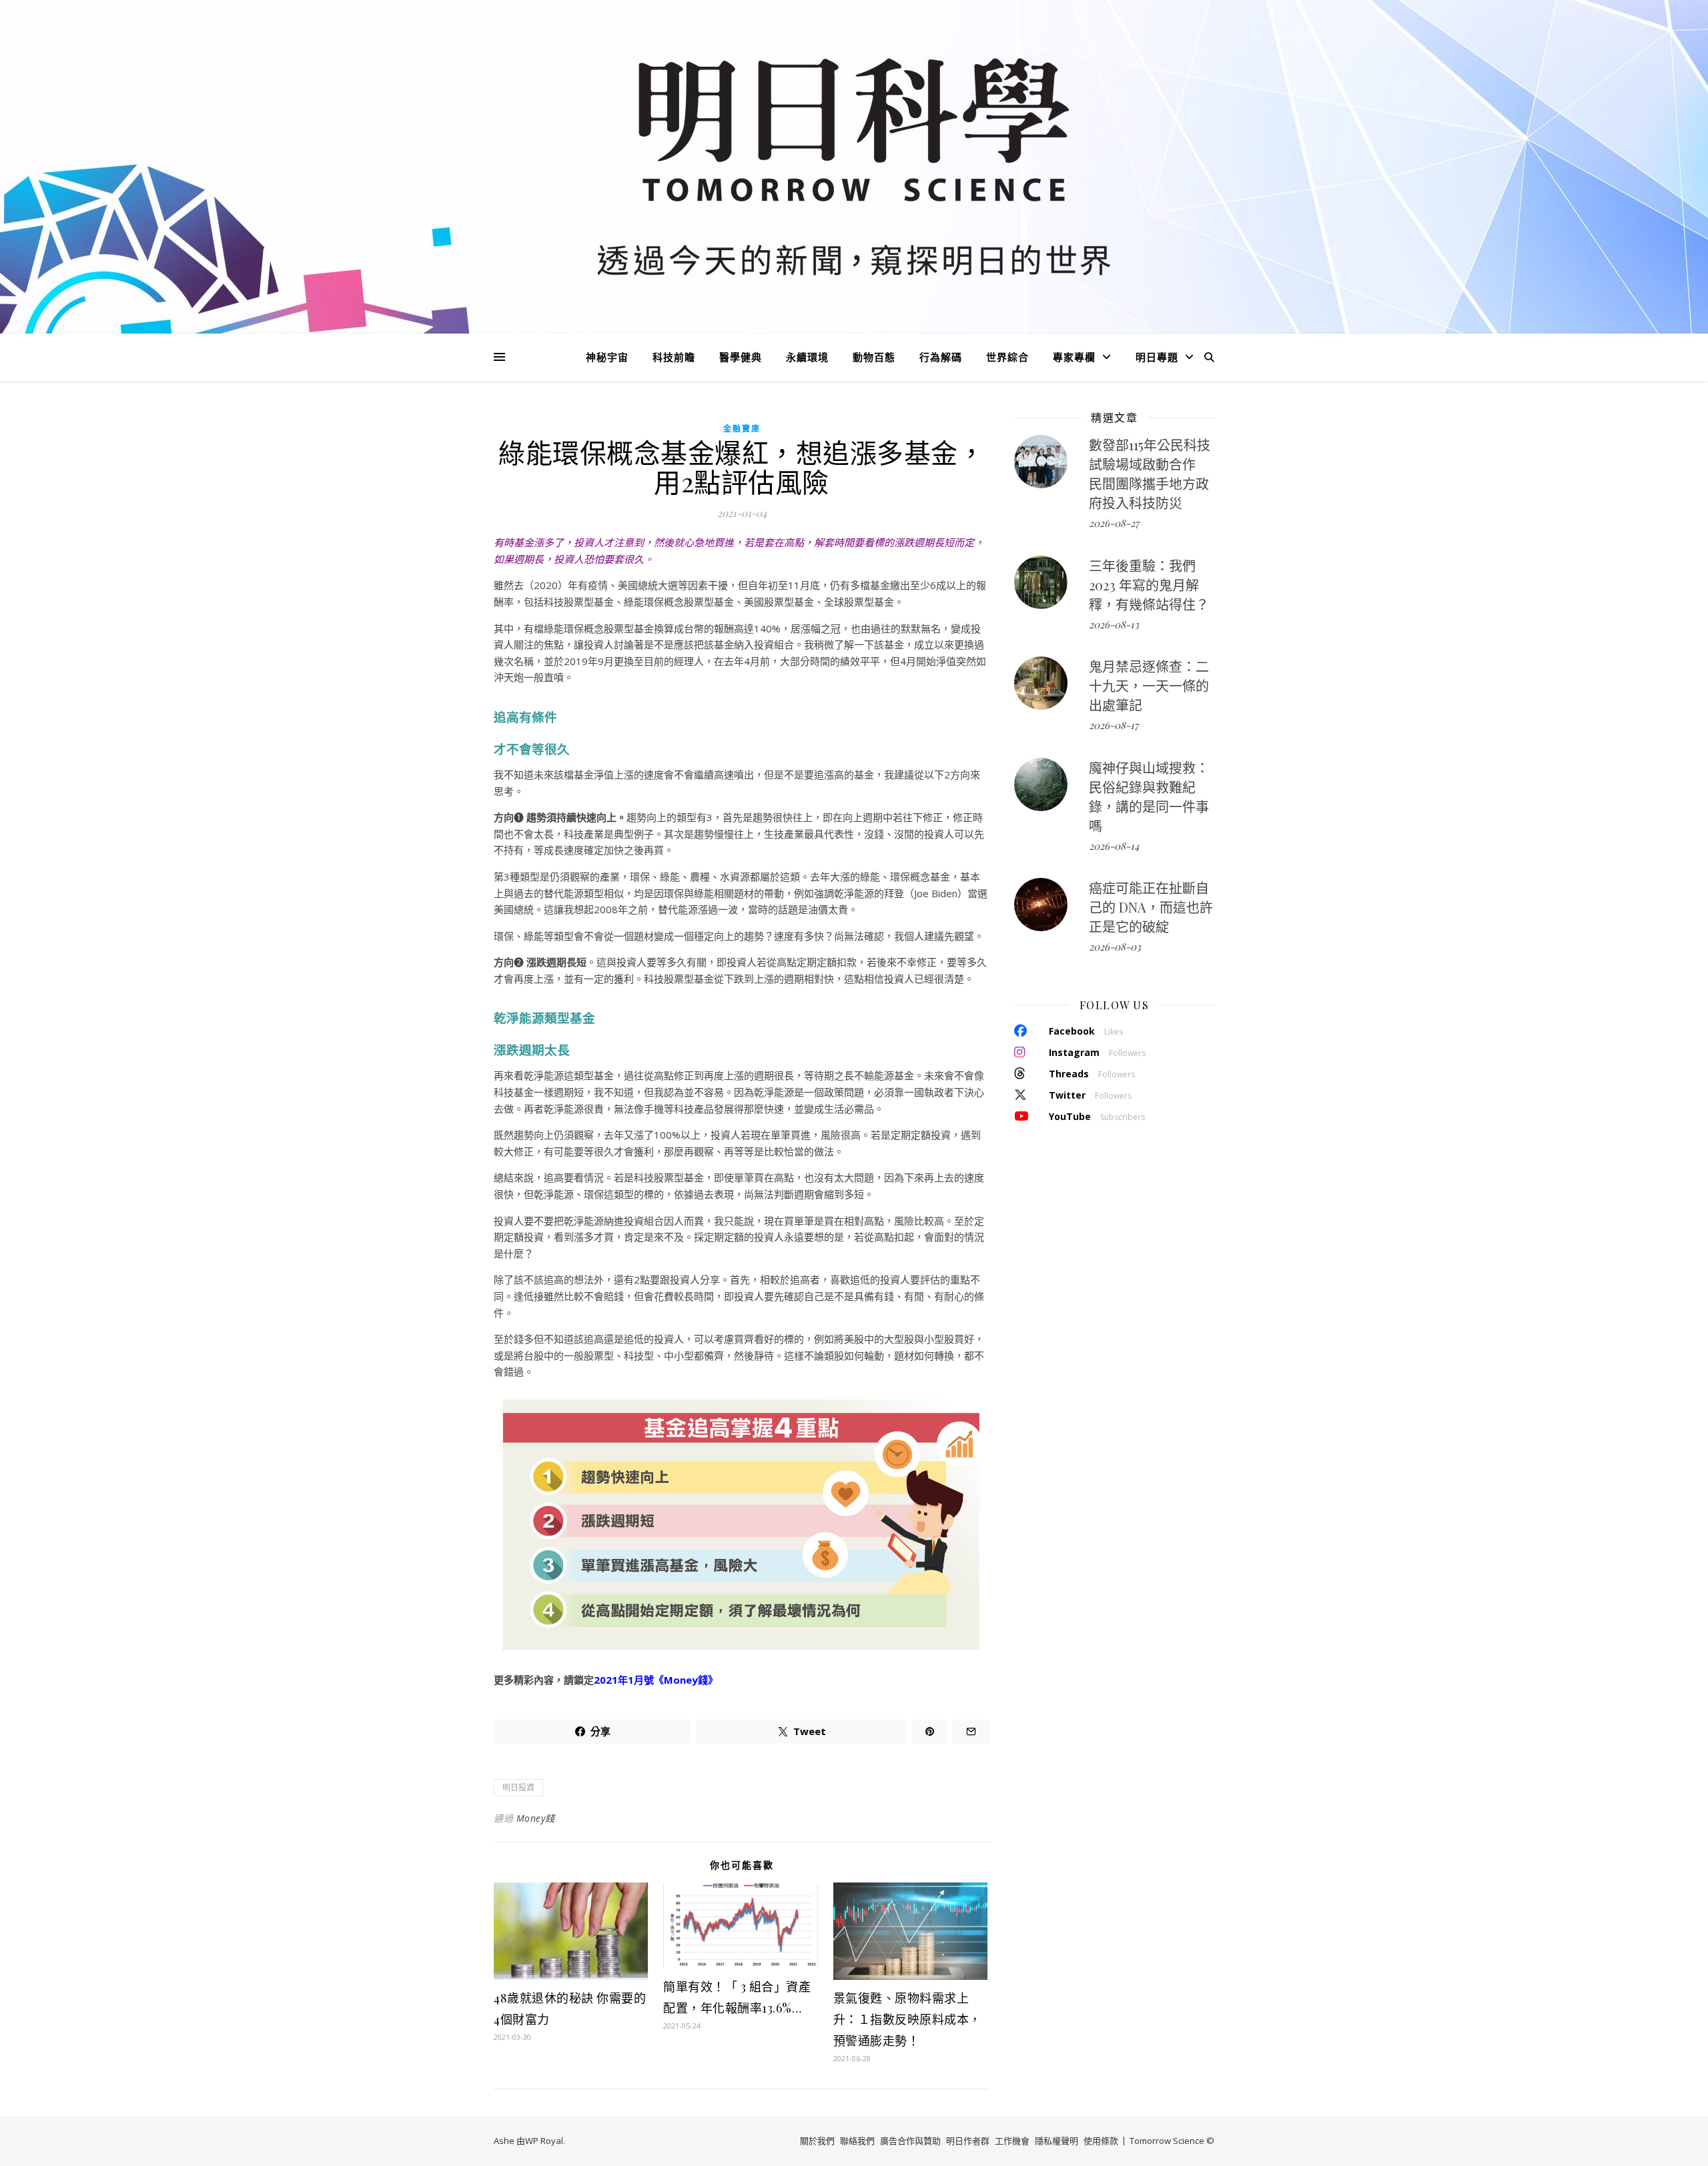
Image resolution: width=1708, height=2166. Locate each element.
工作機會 (1012, 2141)
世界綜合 (1007, 357)
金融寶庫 (742, 429)
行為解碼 (941, 357)
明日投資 (518, 1787)
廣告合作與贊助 (910, 2141)
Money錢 (536, 1818)
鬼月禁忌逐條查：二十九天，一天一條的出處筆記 (1149, 685)
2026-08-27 (1114, 523)
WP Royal (544, 2141)
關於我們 (817, 2141)
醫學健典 (741, 357)
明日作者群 (968, 2141)
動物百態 (874, 357)
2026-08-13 (1114, 624)
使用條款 (1101, 2141)
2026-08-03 (1115, 947)
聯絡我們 (857, 2141)
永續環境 (807, 357)
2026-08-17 (1114, 725)
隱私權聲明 (1056, 2141)
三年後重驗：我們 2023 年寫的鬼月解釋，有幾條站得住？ (1149, 585)
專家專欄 (1074, 357)
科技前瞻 (674, 357)
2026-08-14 (1114, 846)
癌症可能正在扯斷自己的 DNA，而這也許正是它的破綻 (1151, 907)
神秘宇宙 (607, 357)
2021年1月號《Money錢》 (656, 1680)
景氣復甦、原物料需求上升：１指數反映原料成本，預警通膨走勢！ (907, 2019)
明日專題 (1157, 357)
